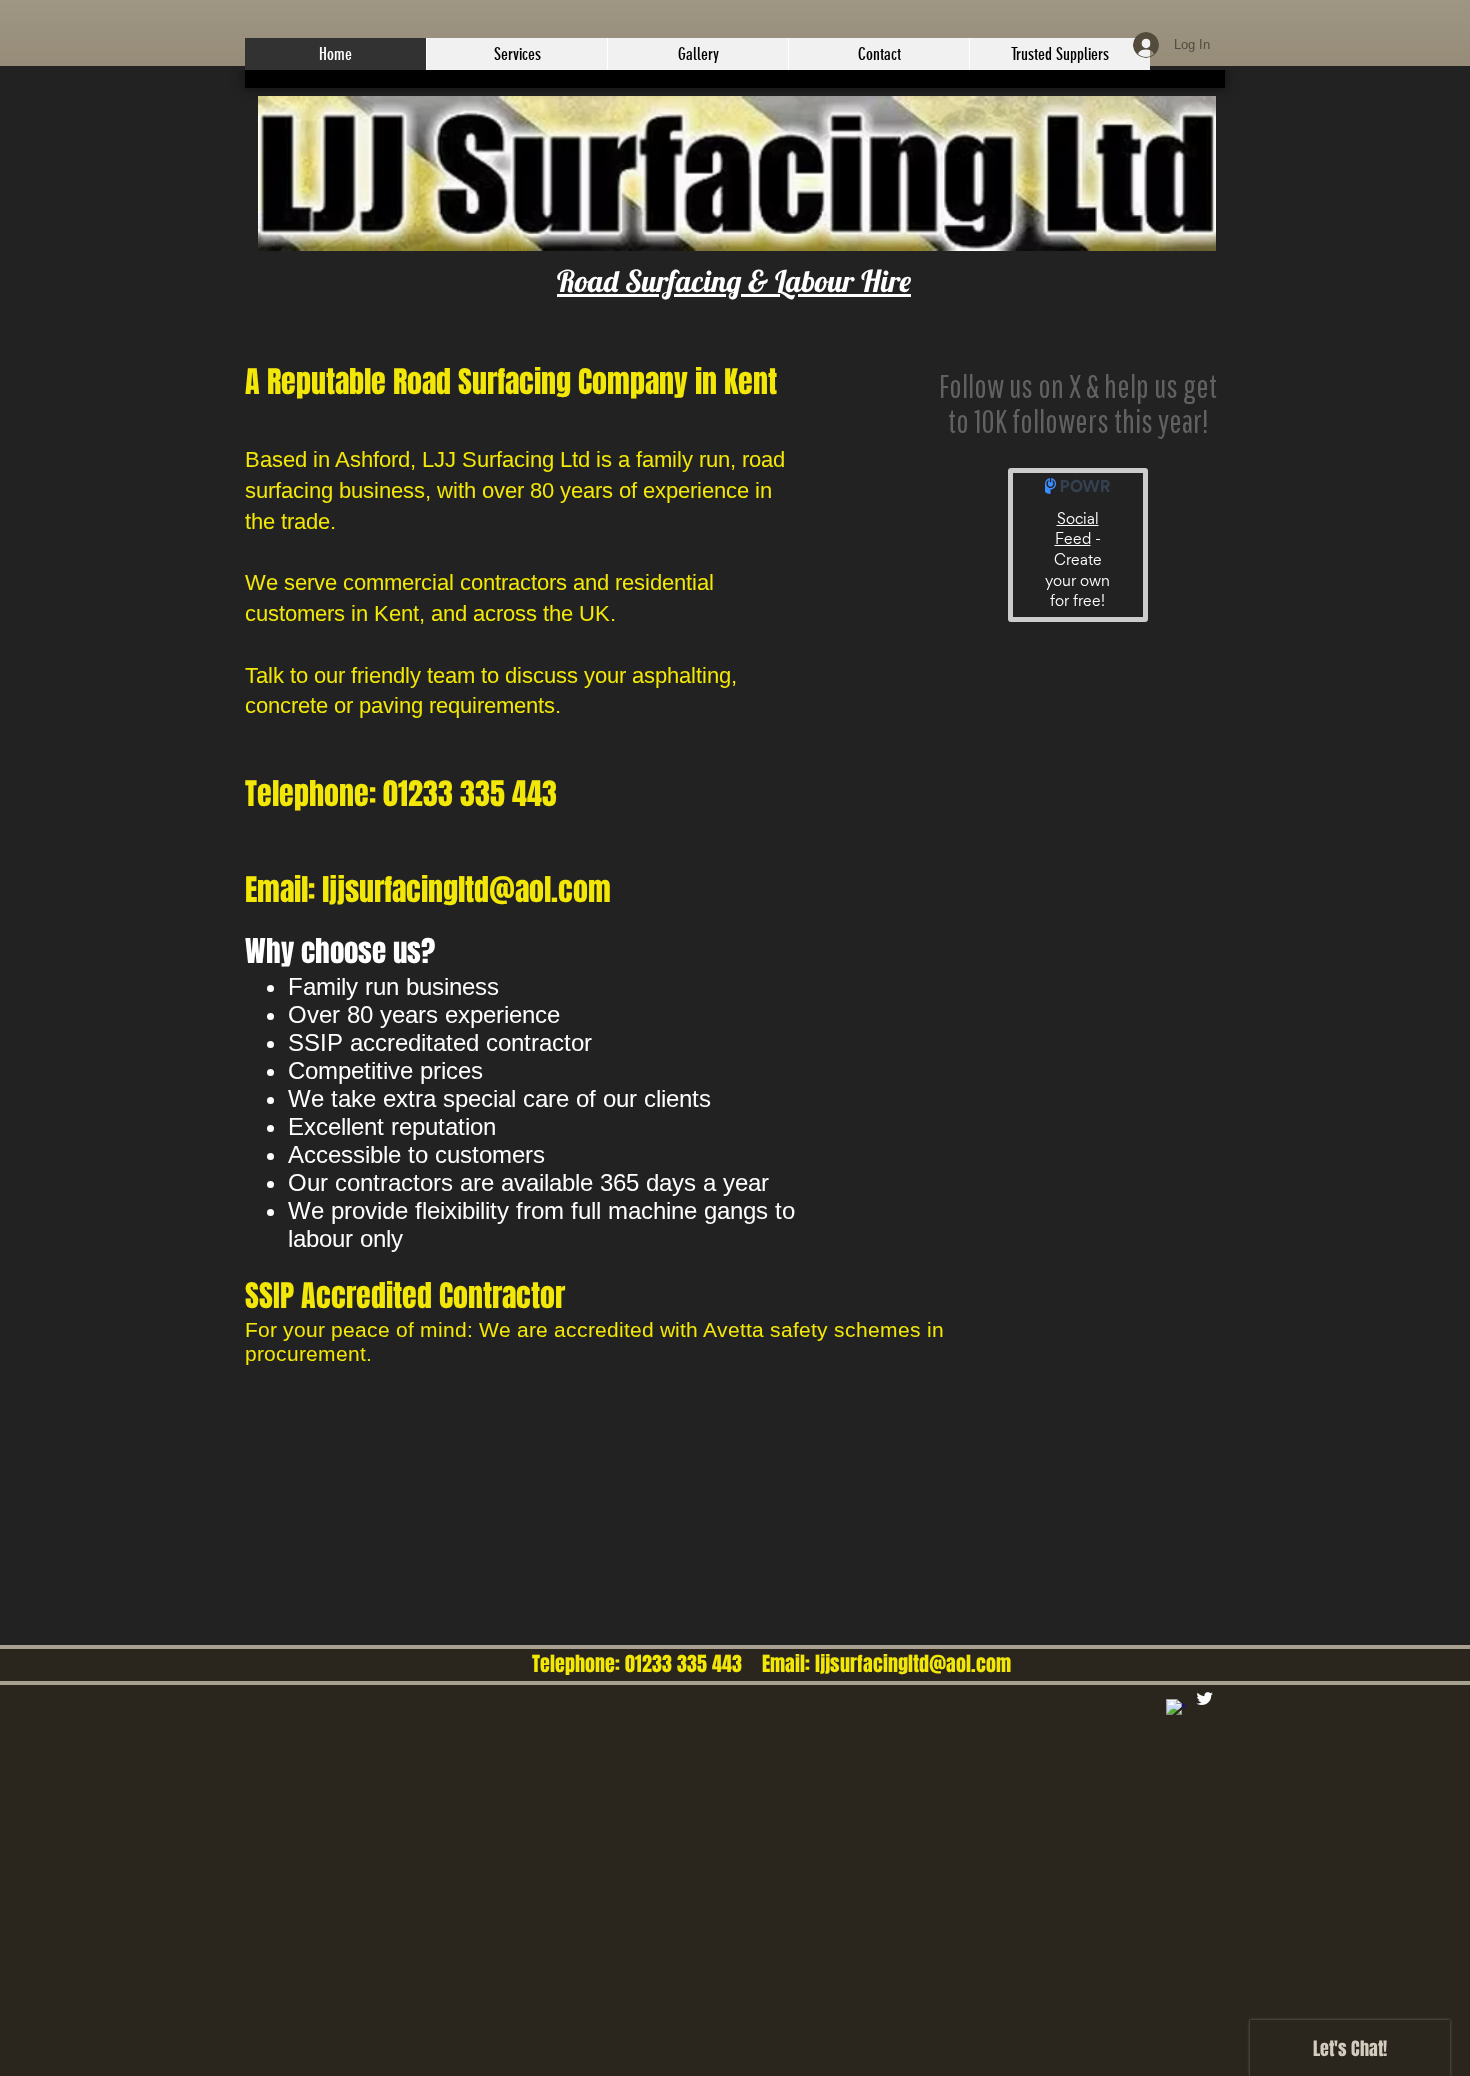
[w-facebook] (1175, 1708)
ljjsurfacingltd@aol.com (913, 1664)
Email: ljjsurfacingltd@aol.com (428, 890)
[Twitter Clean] (1204, 1698)
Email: (781, 1664)
